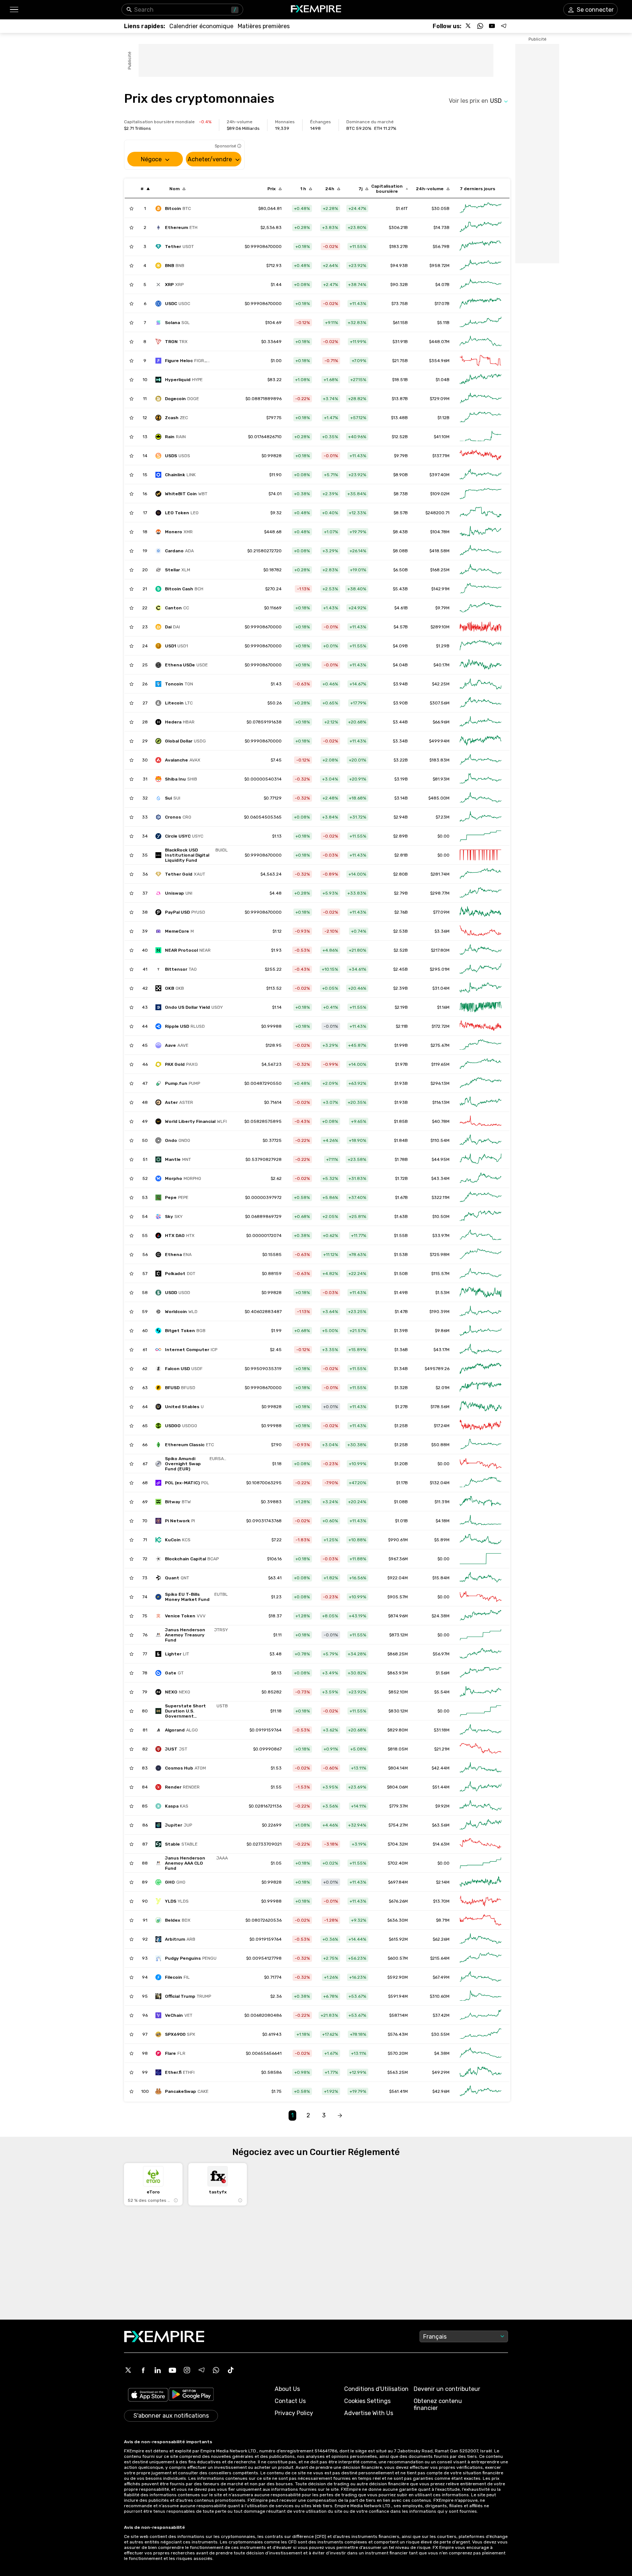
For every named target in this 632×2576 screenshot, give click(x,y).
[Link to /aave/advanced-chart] (481, 1045)
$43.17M (441, 1350)
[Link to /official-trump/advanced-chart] (481, 1996)
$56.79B (441, 247)
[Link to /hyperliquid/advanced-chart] (481, 380)
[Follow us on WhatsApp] (480, 26)
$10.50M (441, 1216)
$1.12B (443, 418)
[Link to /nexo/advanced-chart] (481, 1692)
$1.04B (443, 380)
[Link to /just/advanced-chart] (481, 1749)
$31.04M (441, 988)
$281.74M (440, 874)
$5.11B (443, 323)
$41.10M (442, 437)
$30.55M (440, 2034)
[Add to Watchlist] (131, 208)
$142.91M (440, 589)
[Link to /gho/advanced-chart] (481, 1882)
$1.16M (443, 1007)
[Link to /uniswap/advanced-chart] (481, 893)
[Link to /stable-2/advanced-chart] (481, 1844)
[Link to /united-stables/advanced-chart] (481, 1407)
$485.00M (439, 798)
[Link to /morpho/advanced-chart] (481, 1178)
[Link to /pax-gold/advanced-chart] (481, 1064)
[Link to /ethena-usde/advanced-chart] (481, 665)
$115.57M (440, 1274)
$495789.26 (437, 1369)
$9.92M (442, 1806)
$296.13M (440, 1083)
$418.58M (439, 551)
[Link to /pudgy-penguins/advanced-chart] (481, 1958)
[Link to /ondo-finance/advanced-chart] (481, 1140)
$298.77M (440, 893)
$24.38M (441, 1616)
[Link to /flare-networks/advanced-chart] (481, 2053)
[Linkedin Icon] (158, 2370)
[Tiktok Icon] (231, 2370)
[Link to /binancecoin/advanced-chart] (481, 266)
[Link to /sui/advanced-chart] (481, 798)
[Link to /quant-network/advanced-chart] (481, 1578)
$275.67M (440, 1045)
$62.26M (441, 1939)
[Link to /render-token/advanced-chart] (481, 1787)
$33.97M (441, 1236)
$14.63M (441, 1844)
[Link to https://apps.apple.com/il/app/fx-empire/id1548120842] (148, 2396)
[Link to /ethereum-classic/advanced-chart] (481, 1445)
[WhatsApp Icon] (216, 2370)
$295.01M (440, 969)
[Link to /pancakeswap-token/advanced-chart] (481, 2091)
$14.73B (441, 227)
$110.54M (440, 1140)
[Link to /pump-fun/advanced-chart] (481, 1083)
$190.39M (439, 1312)
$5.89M (442, 1540)
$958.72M (439, 266)
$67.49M (441, 1977)
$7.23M (443, 817)
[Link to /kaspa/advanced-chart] (481, 1806)
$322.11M (441, 1197)
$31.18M (442, 1730)
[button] (14, 10)
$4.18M (443, 1521)
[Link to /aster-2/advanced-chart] (481, 1102)
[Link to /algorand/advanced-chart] (481, 1730)
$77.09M (441, 912)
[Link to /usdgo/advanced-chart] (481, 1426)
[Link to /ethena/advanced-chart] (481, 1255)
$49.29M (441, 2072)
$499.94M (439, 741)
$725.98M (440, 1255)
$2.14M (443, 1882)
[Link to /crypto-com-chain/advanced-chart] (481, 817)
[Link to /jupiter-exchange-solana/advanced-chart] (481, 1825)
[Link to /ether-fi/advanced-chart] (481, 2072)
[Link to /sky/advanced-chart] (481, 1216)
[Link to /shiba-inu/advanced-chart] (481, 779)
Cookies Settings (367, 2401)
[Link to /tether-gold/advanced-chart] (481, 874)
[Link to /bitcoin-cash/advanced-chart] (481, 589)
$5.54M (442, 1692)
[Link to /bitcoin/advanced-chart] (481, 208)
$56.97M (441, 1654)
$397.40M (439, 475)
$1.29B (443, 646)
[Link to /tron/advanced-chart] (481, 342)
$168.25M (440, 570)
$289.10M (440, 627)
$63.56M (441, 1825)
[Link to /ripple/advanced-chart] (481, 285)
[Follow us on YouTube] (492, 26)
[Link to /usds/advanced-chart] (481, 456)
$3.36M (442, 931)
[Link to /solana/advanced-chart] (481, 323)
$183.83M (439, 760)
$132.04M (440, 1483)
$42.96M (441, 2091)
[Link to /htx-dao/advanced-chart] (481, 1236)
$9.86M (442, 1331)
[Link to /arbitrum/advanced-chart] (481, 1939)
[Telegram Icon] (202, 2370)
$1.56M (443, 1673)
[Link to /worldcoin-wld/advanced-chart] (481, 1312)
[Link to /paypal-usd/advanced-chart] (481, 912)
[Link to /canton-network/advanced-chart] (481, 608)
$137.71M (441, 456)
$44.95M (441, 1159)
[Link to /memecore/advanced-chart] (481, 931)
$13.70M (441, 1901)
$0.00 (443, 836)
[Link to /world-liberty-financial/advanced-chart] (481, 1121)
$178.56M (440, 1407)
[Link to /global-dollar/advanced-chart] (481, 741)
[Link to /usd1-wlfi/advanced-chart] (481, 646)
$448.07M (439, 342)
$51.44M (441, 1787)
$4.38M (442, 2053)
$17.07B (442, 304)
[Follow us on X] (469, 26)
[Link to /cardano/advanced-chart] (481, 551)
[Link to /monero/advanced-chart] (481, 532)
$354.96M (439, 361)
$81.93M (441, 779)
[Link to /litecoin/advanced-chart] (481, 703)
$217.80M (440, 950)
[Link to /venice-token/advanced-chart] (481, 1616)
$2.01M (443, 1388)
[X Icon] (128, 2370)
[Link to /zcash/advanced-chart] (481, 418)
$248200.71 (437, 513)
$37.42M (441, 2015)
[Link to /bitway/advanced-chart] (481, 1502)
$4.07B (442, 285)
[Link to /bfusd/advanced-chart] (481, 1388)
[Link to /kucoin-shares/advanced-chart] (481, 1540)
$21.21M (442, 1749)
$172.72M (441, 1026)
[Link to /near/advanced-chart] (481, 950)
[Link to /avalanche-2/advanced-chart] (481, 760)
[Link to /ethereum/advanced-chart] (481, 227)
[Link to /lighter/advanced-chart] (481, 1654)
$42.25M (441, 684)
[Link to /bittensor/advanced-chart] (481, 969)
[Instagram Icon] (187, 2370)
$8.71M (443, 1920)
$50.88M (440, 1445)
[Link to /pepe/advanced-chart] (481, 1197)
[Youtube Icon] (172, 2370)
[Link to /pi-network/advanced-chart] (481, 1521)
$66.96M (441, 722)
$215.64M (440, 1958)
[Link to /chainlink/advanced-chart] (481, 475)
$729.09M (440, 399)
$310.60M (440, 1996)
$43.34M (440, 1178)
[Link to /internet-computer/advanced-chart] (481, 1350)
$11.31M (442, 1502)
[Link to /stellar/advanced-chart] (481, 570)
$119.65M (440, 1064)
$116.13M (441, 1102)
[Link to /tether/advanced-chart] (481, 247)
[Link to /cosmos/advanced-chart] (481, 1768)
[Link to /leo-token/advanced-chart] (481, 513)
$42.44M (441, 1768)
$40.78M (441, 1121)
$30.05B (441, 208)
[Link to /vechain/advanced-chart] (481, 2015)
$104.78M (440, 532)
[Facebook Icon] (143, 2370)
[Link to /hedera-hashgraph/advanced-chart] (481, 722)
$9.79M (442, 608)
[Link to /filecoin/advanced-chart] (481, 1977)
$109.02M (440, 494)
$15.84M (441, 1578)
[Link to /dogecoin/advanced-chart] (481, 399)
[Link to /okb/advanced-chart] (481, 988)
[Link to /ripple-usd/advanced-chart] (481, 1026)
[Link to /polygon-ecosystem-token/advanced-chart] (481, 1483)
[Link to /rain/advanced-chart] (481, 437)
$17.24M (442, 1426)
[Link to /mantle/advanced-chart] (481, 1159)
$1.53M (442, 1293)
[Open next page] (340, 2116)
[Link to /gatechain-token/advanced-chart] (481, 1673)
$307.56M (440, 703)
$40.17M (441, 665)
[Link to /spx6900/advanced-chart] (481, 2034)
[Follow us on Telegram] (504, 26)
